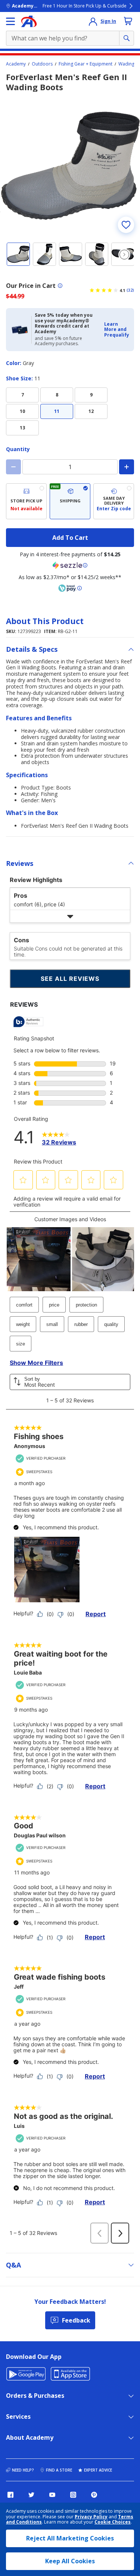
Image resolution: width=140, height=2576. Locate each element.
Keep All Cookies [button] (70, 2561)
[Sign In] (93, 21)
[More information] (60, 286)
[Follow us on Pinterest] (94, 2495)
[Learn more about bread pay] (70, 588)
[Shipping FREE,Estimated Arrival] (70, 501)
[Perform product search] (127, 38)
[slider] (70, 166)
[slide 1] (18, 254)
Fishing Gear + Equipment (85, 64)
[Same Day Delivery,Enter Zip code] (114, 501)
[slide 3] (71, 254)
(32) (130, 290)
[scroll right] (124, 255)
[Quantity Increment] (127, 467)
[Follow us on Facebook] (10, 2495)
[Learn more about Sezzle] (70, 565)
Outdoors (42, 64)
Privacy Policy (91, 2517)
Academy (16, 64)
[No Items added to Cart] (128, 21)
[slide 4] (97, 254)
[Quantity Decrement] (13, 467)
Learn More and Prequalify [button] (117, 329)
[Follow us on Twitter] (31, 2495)
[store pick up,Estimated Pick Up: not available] (26, 501)
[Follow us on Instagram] (73, 2495)
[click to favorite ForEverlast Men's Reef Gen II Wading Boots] (126, 225)
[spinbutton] (70, 467)
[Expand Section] (70, 916)
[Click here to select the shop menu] (10, 21)
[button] (117, 330)
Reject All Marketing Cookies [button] (70, 2538)
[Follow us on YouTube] (52, 2495)
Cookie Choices (113, 2522)
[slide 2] (44, 254)
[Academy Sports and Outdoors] (29, 21)
